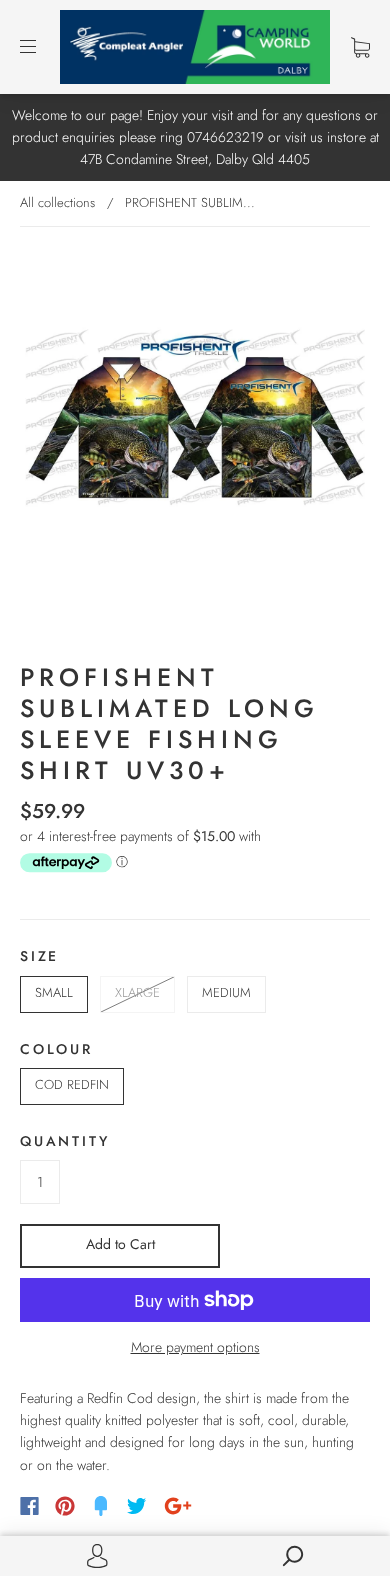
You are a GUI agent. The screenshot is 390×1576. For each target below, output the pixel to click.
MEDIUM (226, 992)
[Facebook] (29, 1506)
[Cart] (360, 47)
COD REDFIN (72, 1084)
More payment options (195, 1347)
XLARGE (137, 992)
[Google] (178, 1506)
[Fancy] (101, 1506)
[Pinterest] (65, 1506)
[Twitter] (137, 1506)
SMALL (54, 992)
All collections (57, 202)
